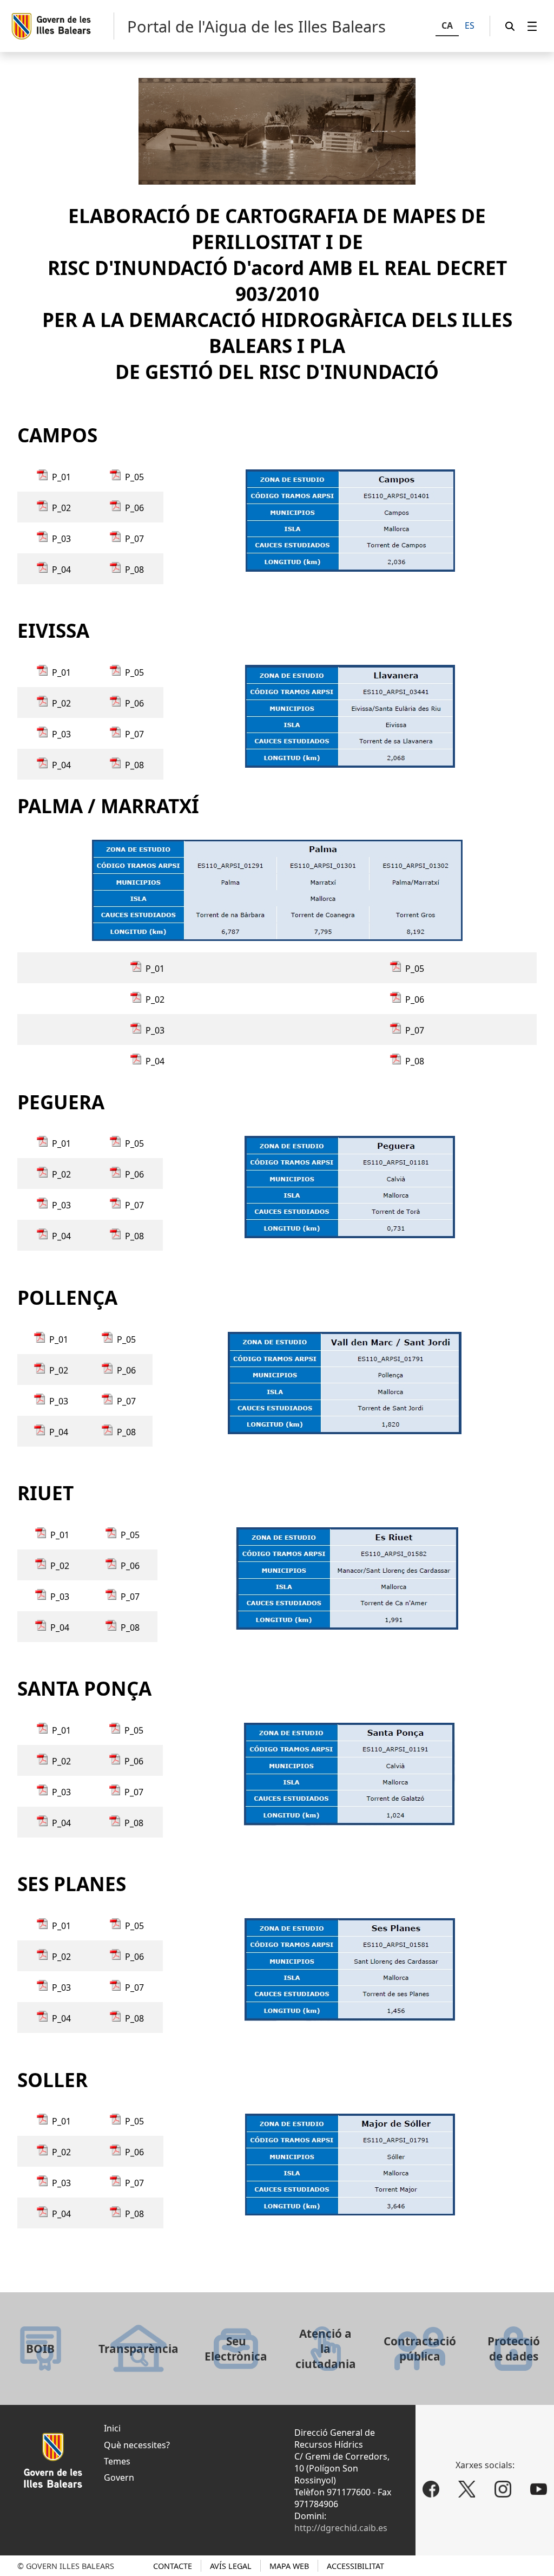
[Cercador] (510, 26)
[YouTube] (539, 2489)
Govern (119, 2477)
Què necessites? (137, 2445)
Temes (117, 2461)
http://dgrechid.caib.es (341, 2528)
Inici (112, 2428)
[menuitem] (532, 26)
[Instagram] (503, 2489)
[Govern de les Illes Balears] (62, 26)
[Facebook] (431, 2489)
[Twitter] (467, 2489)
